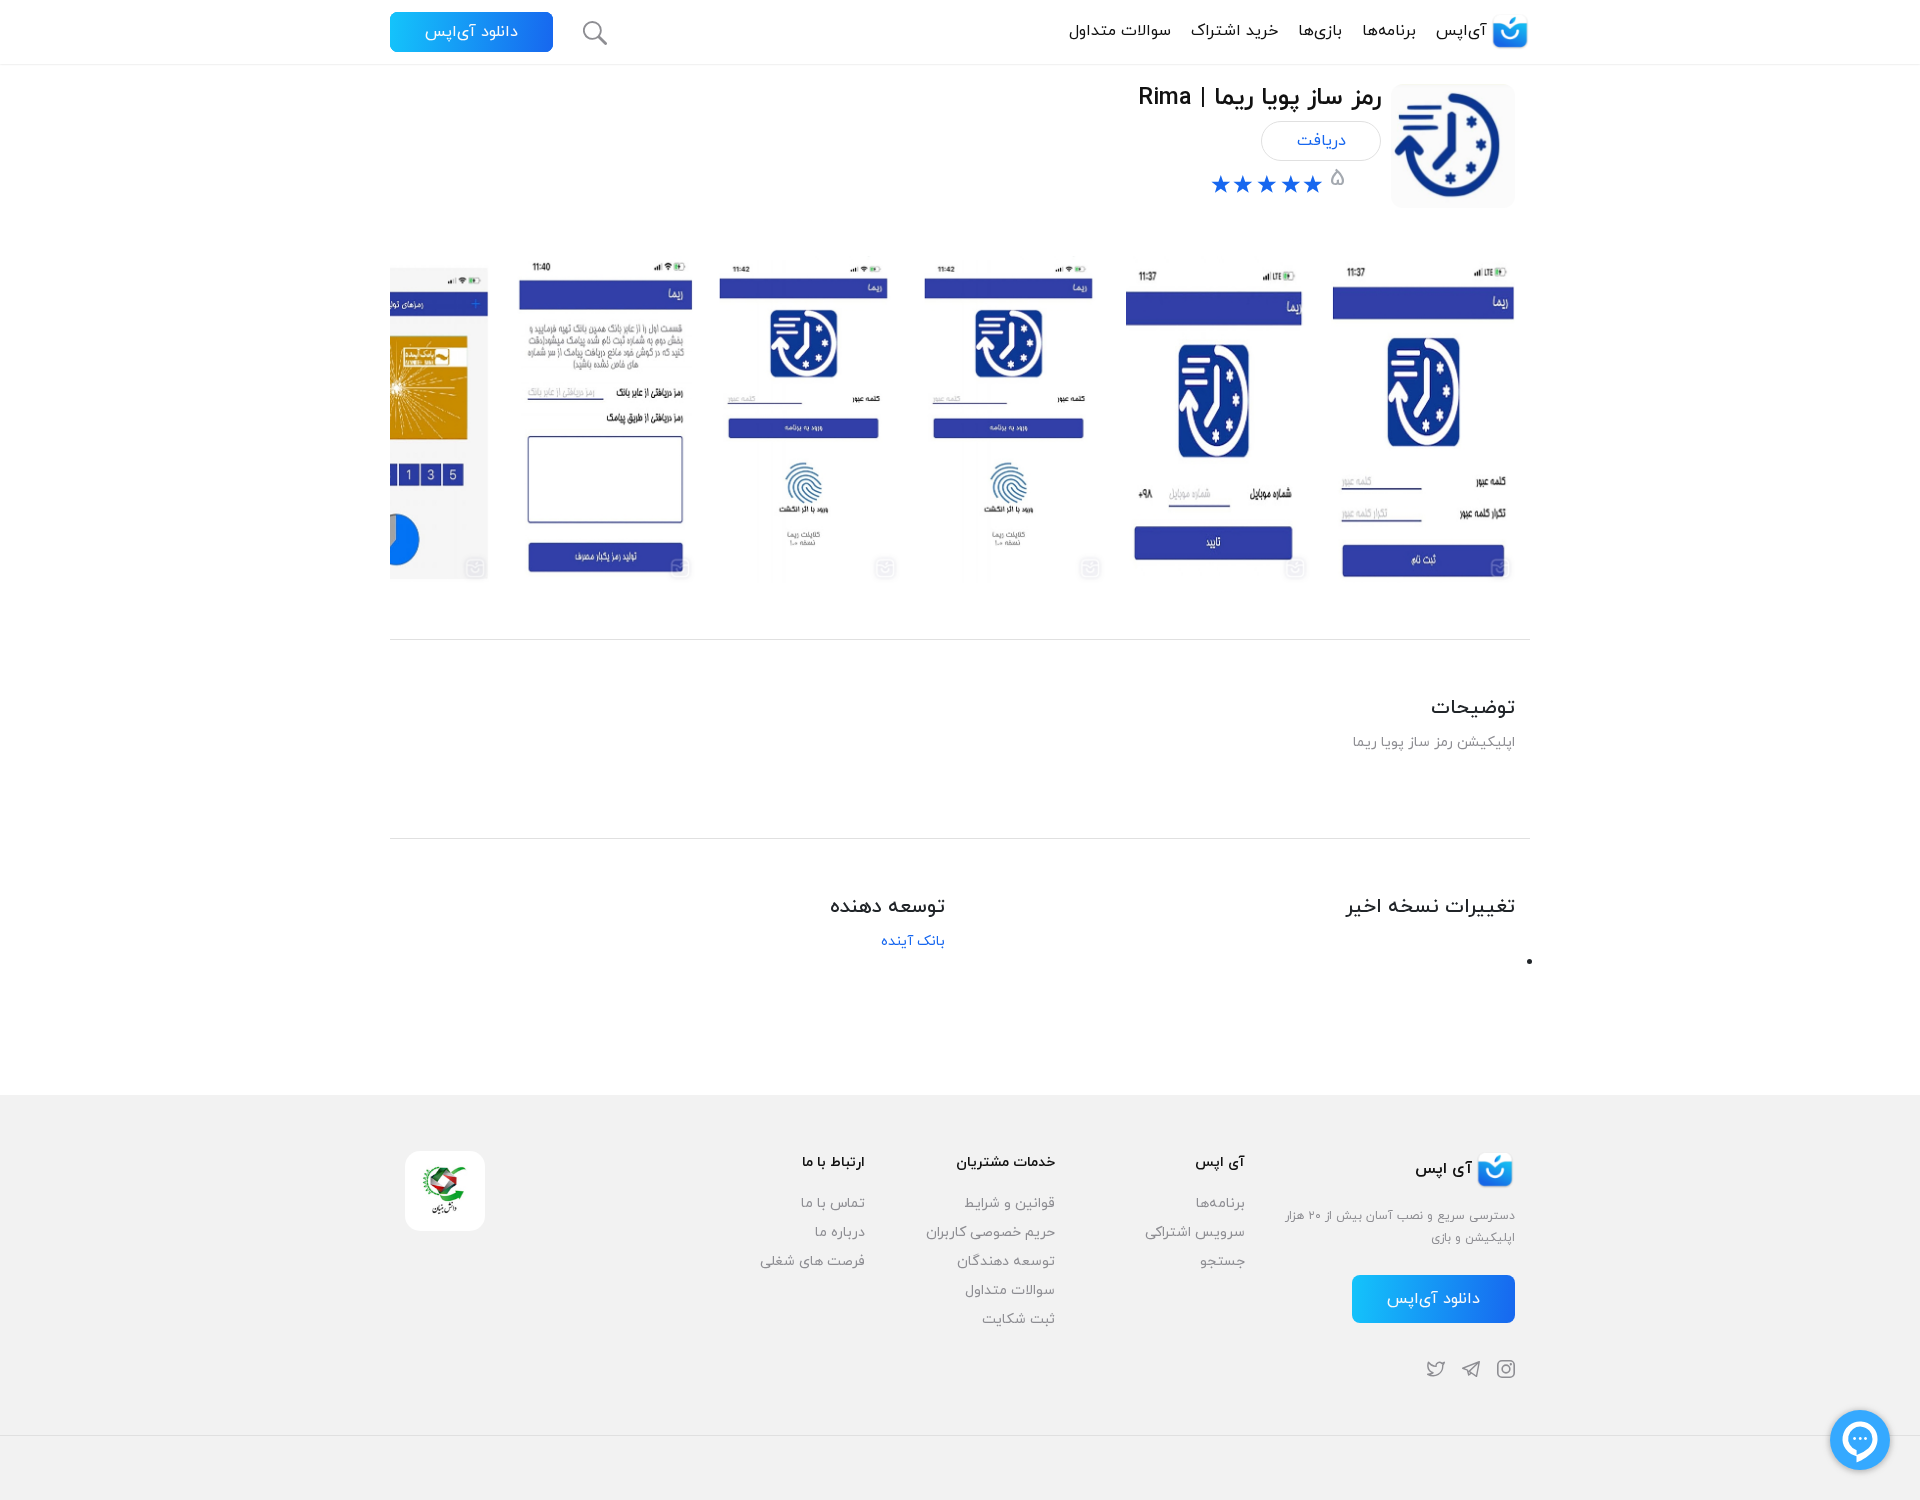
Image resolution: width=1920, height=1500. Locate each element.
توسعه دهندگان (1006, 1261)
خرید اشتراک (1234, 31)
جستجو (1222, 1261)
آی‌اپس (1461, 31)
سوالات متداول (1120, 31)
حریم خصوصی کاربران (990, 1232)
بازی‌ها (1320, 31)
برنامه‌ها (1389, 31)
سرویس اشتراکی (1195, 1232)
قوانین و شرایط (1009, 1203)
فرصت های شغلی (812, 1261)
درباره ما (840, 1232)
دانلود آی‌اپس (471, 32)
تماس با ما (833, 1203)
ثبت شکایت (1018, 1319)
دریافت (1321, 141)
